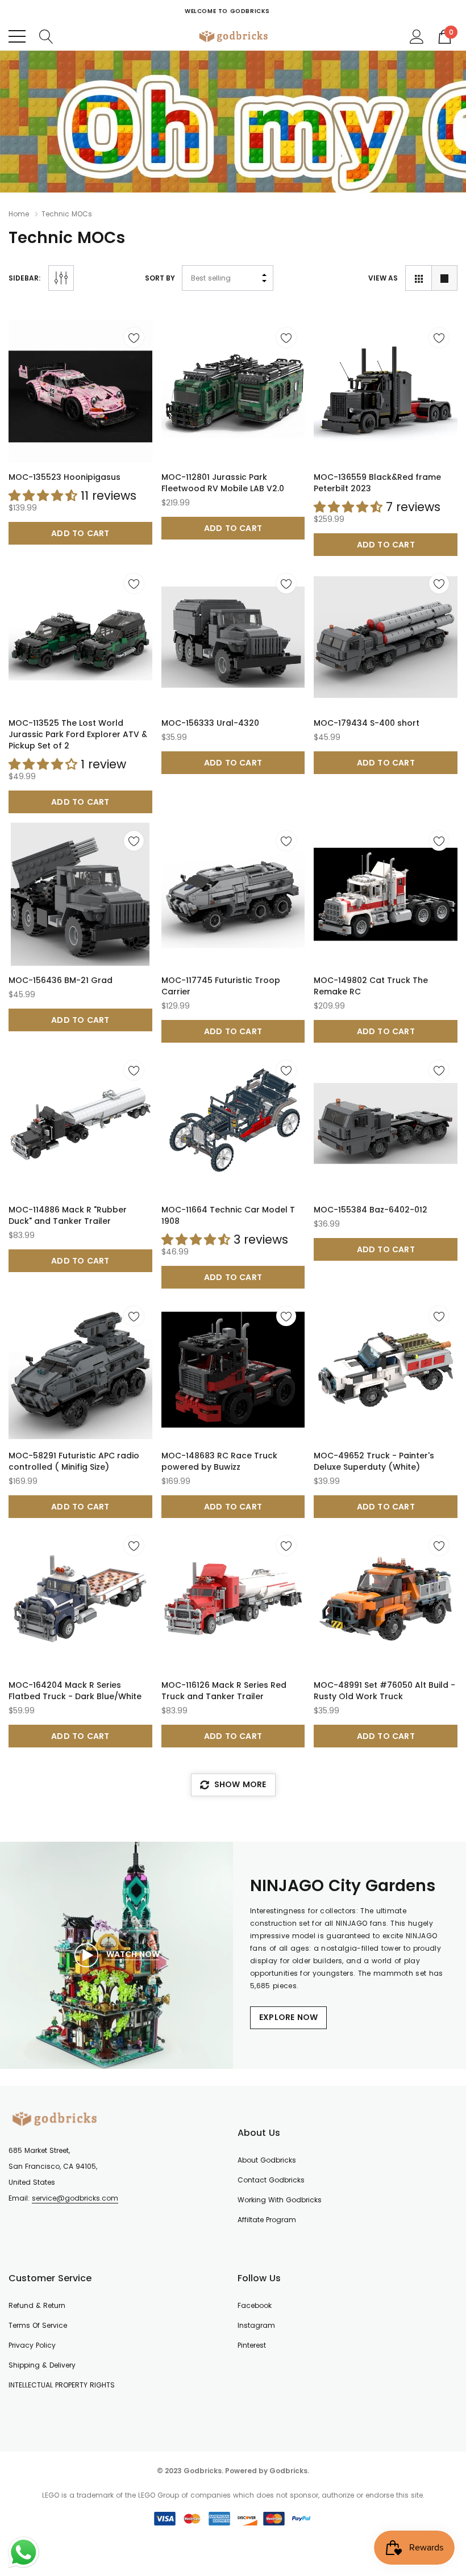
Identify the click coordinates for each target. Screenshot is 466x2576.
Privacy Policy (32, 2345)
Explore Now (288, 2017)
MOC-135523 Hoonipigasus (65, 477)
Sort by (160, 278)
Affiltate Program (267, 2220)
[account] (417, 36)
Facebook (255, 2305)
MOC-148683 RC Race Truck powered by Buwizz (219, 1461)
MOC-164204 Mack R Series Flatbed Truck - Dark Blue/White (75, 1691)
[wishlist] (134, 338)
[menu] (17, 36)
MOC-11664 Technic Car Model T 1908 (228, 1215)
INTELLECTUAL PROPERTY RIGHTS (62, 2385)
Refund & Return (37, 2305)
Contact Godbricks (271, 2180)
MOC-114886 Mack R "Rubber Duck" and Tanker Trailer (68, 1215)
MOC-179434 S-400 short (367, 723)
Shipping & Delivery (42, 2365)
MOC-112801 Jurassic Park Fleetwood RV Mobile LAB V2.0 (223, 483)
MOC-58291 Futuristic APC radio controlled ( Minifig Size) (74, 1461)
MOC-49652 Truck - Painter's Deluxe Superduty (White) (374, 1461)
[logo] (233, 36)
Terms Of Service (38, 2325)
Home (19, 214)
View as (383, 278)
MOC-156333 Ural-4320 (210, 723)
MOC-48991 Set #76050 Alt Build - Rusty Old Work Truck (384, 1691)
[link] (80, 391)
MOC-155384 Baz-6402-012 (371, 1210)
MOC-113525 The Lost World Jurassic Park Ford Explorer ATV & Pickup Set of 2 (78, 734)
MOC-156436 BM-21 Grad (61, 980)
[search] (46, 36)
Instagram (256, 2325)
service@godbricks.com (75, 2198)
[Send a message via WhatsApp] (24, 2552)
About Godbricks (267, 2160)
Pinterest (252, 2345)
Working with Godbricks (280, 2200)
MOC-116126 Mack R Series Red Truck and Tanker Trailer (224, 1691)
